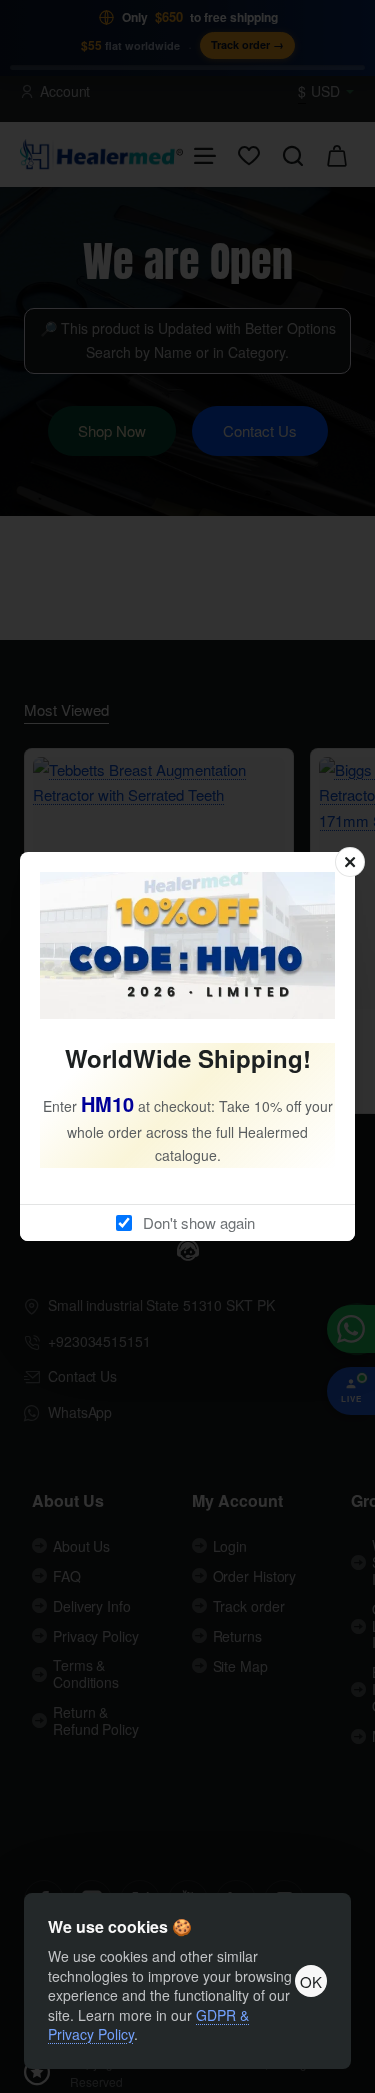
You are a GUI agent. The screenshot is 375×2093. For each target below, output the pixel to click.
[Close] (350, 862)
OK (311, 1981)
